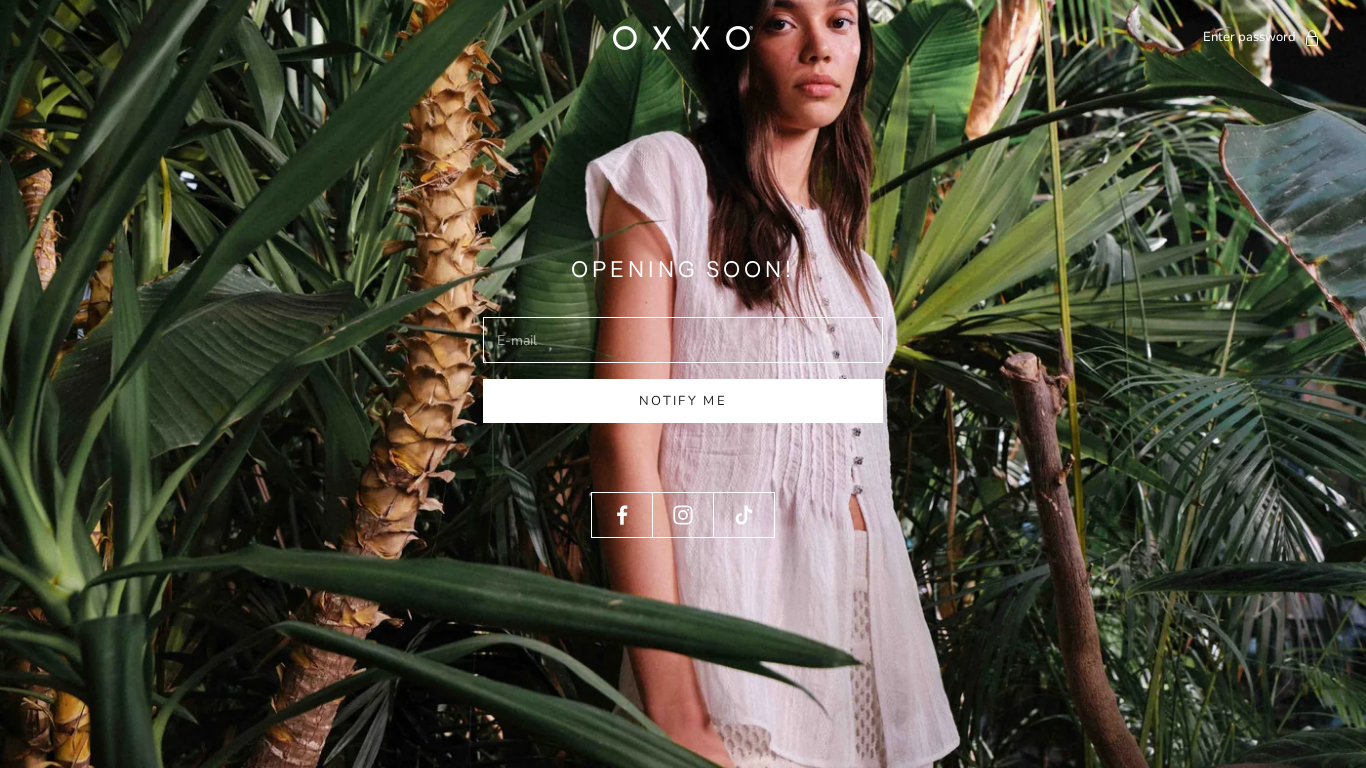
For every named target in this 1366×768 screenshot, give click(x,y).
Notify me (683, 401)
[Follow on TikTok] (744, 515)
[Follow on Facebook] (622, 515)
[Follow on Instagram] (683, 515)
